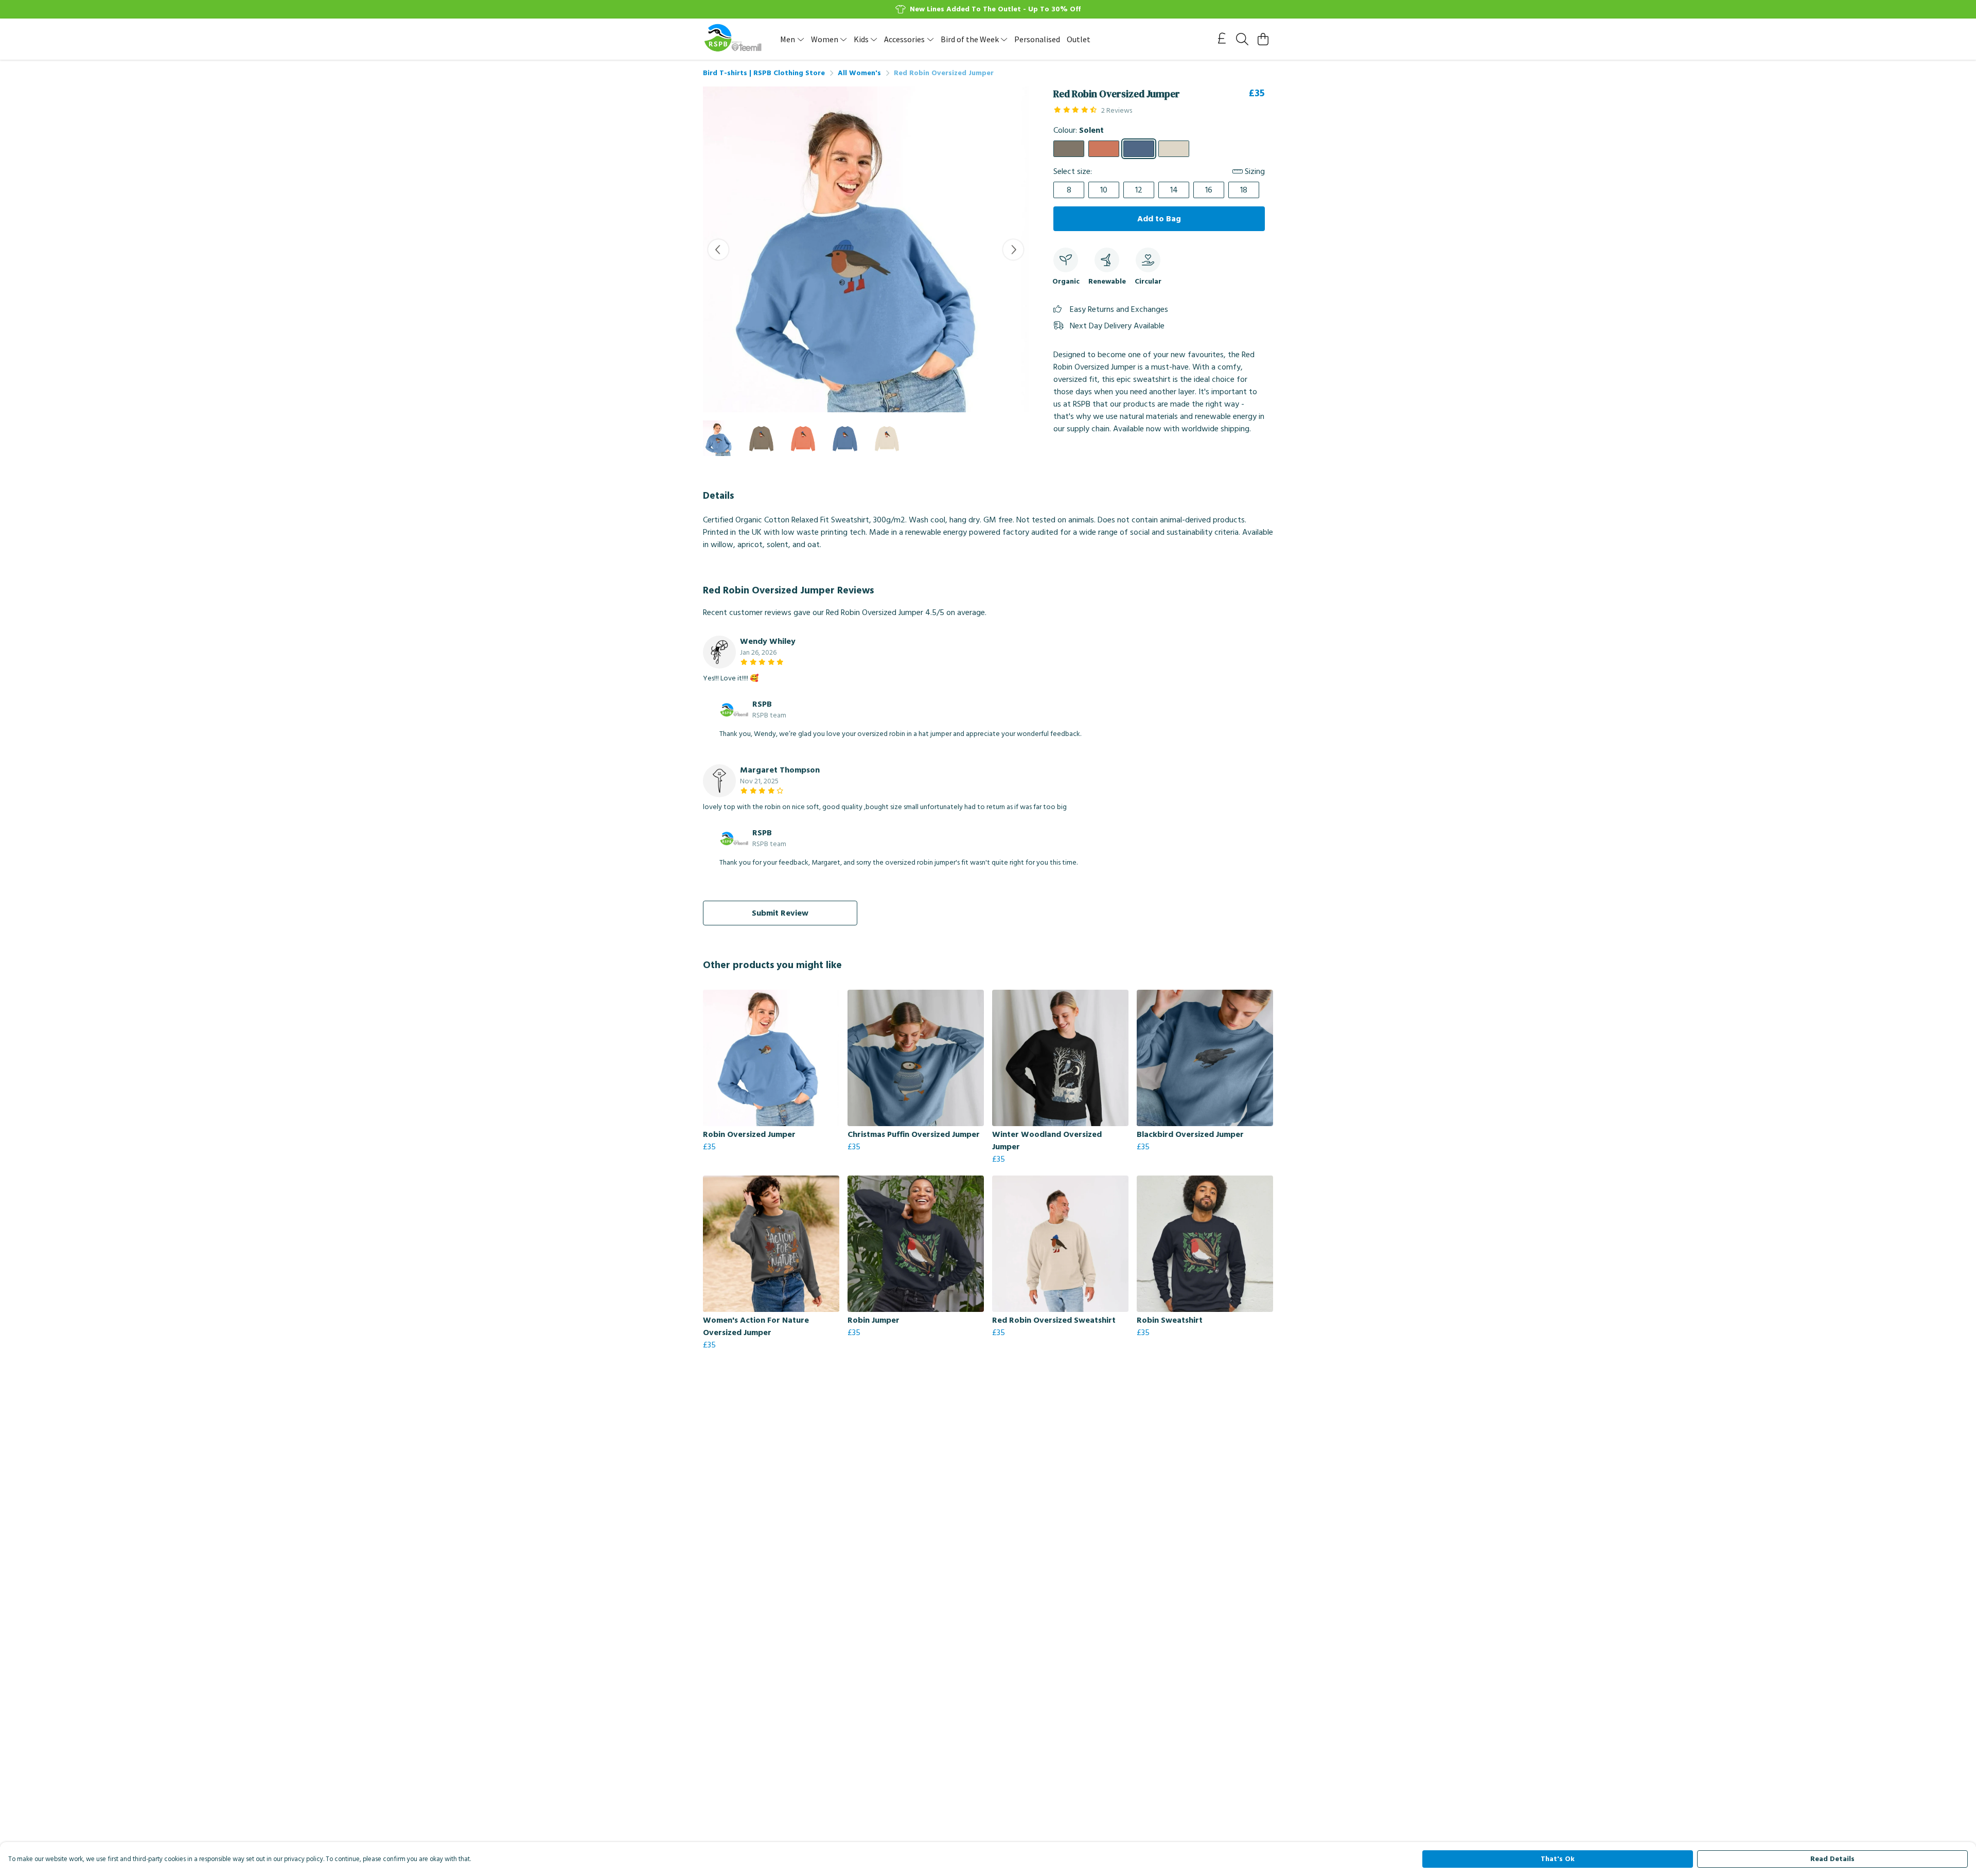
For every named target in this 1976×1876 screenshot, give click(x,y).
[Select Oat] (1174, 149)
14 (1174, 190)
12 (1139, 190)
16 (1209, 190)
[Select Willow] (1069, 149)
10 (1104, 190)
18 (1244, 190)
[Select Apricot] (1104, 149)
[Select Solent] (1139, 149)
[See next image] (1013, 250)
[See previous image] (718, 250)
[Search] (1242, 39)
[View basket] (1263, 39)
